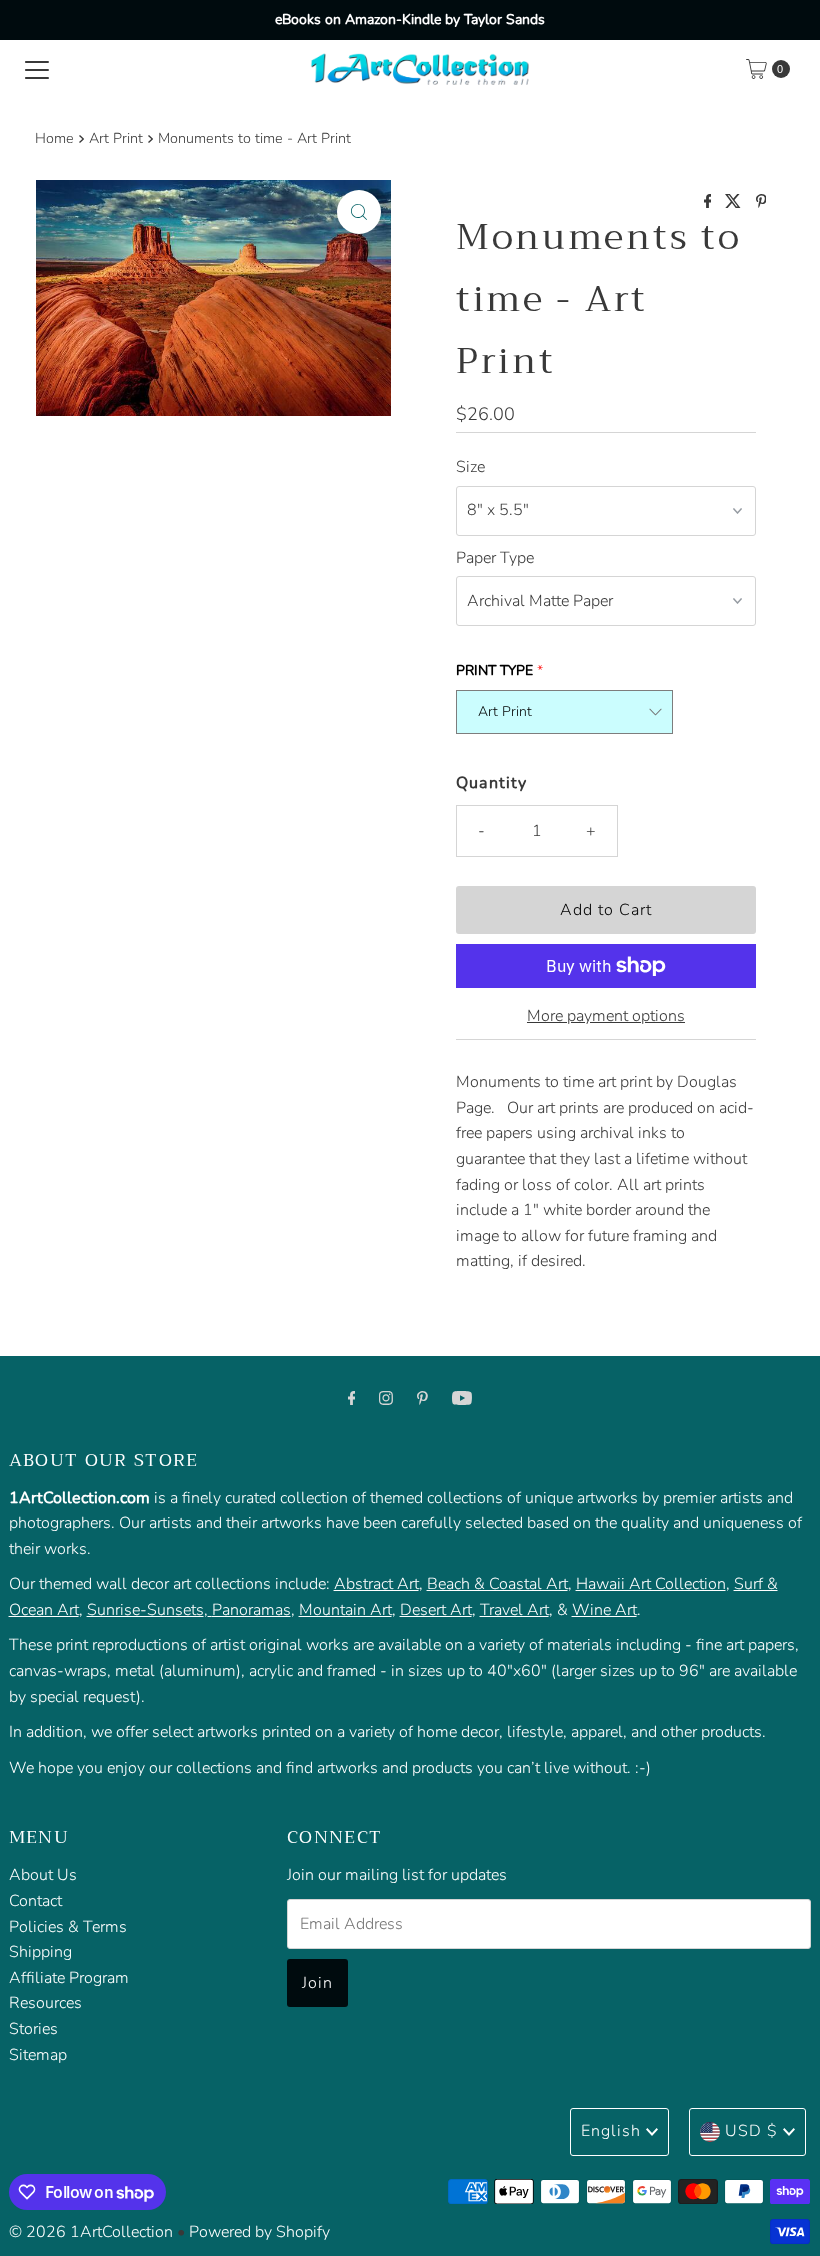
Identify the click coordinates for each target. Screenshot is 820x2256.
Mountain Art (345, 1610)
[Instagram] (386, 1399)
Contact (35, 1901)
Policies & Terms (68, 1927)
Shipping (40, 1952)
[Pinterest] (422, 1399)
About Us (43, 1875)
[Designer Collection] (210, 1610)
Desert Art (436, 1610)
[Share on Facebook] (710, 203)
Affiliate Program (69, 1978)
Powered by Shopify (259, 2232)
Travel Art (514, 1610)
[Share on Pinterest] (761, 203)
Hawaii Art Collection (651, 1584)
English (611, 2131)
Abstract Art (376, 1584)
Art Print (116, 138)
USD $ (751, 2131)
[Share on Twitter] (735, 203)
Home (54, 138)
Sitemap (38, 2055)
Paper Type (495, 558)
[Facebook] (352, 1399)
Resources (45, 2003)
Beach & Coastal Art (497, 1584)
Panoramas (251, 1610)
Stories (33, 2029)
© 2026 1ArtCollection (91, 2232)
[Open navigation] (37, 69)
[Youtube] (462, 1399)
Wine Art (604, 1610)
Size (470, 467)
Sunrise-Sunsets (145, 1610)
